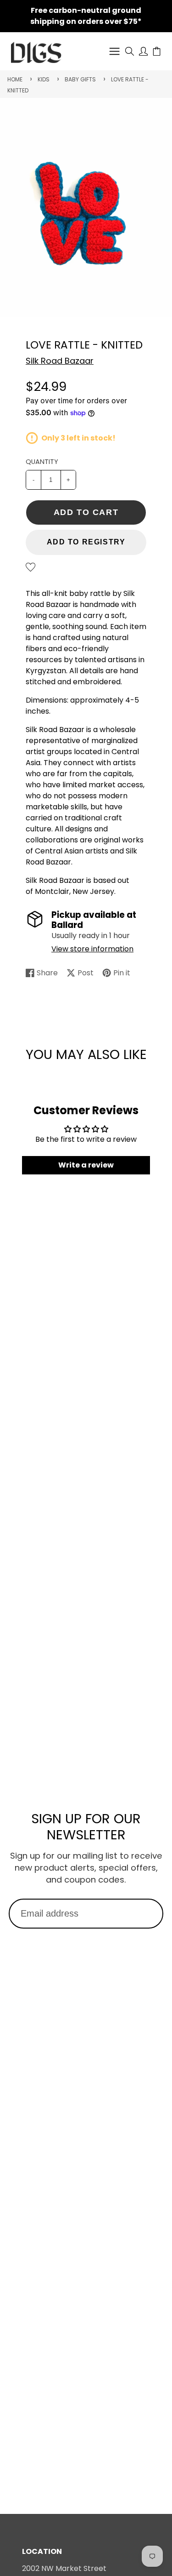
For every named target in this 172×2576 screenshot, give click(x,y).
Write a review (86, 1165)
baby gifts (80, 79)
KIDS (44, 79)
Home (15, 79)
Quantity (42, 462)
